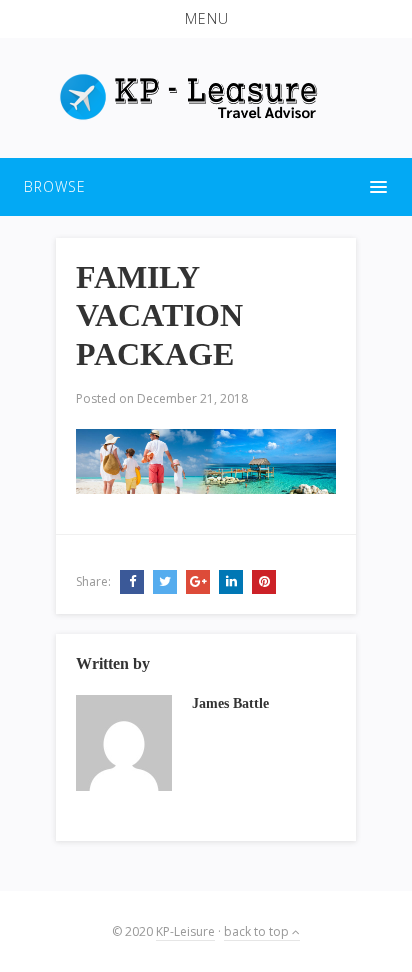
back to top (258, 931)
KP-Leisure (185, 931)
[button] (206, 19)
